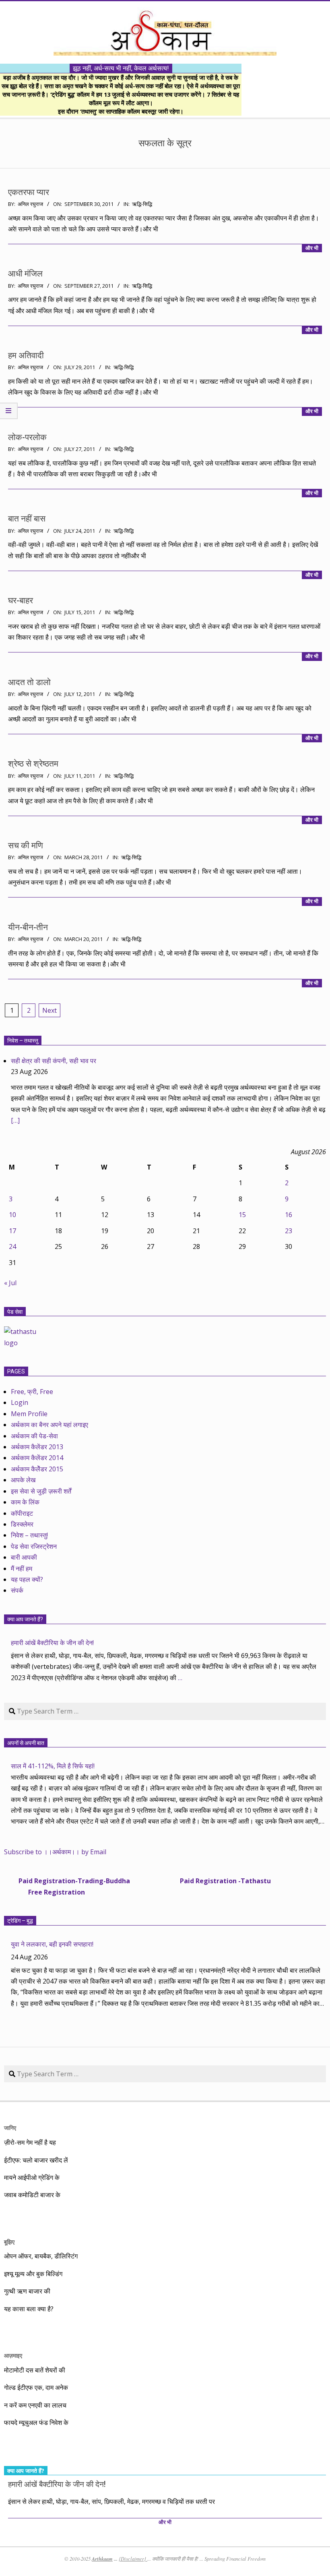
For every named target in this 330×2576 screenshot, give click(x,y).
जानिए (10, 2128)
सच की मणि (26, 846)
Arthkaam (102, 2559)
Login (20, 1402)
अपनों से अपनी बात (26, 1743)
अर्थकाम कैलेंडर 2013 (37, 1447)
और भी (312, 248)
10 (12, 1215)
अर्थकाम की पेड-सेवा (34, 1436)
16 (289, 1215)
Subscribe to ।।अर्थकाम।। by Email (55, 1852)
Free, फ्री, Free (32, 1392)
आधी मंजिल (25, 274)
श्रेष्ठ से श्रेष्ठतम (33, 764)
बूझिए (9, 2242)
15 (242, 1215)
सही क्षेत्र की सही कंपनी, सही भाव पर (54, 1061)
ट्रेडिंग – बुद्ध (20, 1921)
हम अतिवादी (26, 355)
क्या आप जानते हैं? (25, 1619)
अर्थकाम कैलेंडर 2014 (37, 1458)
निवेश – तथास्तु (23, 1041)
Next (49, 1010)
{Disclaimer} (133, 2559)
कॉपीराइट (22, 1513)
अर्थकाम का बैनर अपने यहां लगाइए (49, 1425)
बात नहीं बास (27, 519)
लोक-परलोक (27, 437)
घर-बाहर (21, 600)
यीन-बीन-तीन (28, 927)
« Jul (10, 1283)
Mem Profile (29, 1414)
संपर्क (17, 1590)
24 (12, 1246)
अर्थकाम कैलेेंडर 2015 (37, 1469)
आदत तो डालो (29, 682)
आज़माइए (13, 2355)
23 (289, 1231)
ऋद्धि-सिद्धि (142, 204)
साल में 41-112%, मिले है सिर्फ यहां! (53, 1766)
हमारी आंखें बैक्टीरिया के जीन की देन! (52, 1643)
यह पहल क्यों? (27, 1579)
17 (12, 1231)
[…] (15, 1120)
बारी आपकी (24, 1557)
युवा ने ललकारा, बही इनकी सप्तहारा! (52, 1944)
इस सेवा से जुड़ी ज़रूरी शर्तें (41, 1491)
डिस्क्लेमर (22, 1524)
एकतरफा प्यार (29, 192)
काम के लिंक (25, 1502)
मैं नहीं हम (22, 1568)
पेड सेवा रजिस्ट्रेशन (34, 1546)
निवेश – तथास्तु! (29, 1535)
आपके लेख (23, 1480)
